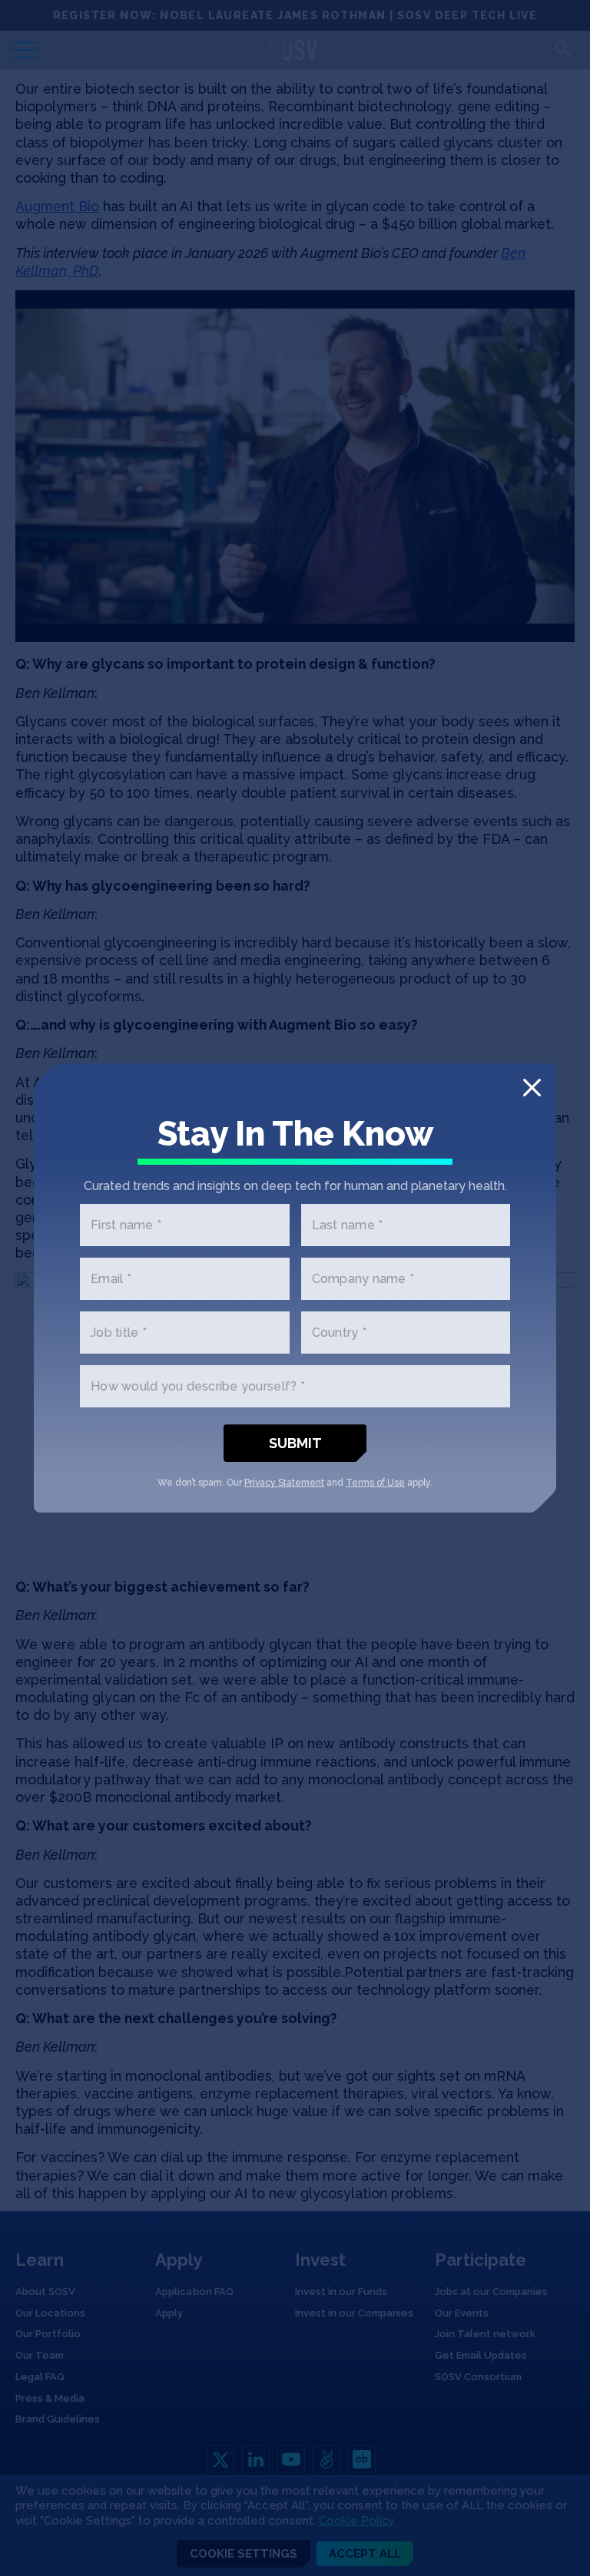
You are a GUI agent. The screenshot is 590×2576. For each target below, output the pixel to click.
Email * (111, 1279)
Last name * (348, 1225)
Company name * (363, 1279)
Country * (339, 1333)
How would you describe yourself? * (198, 1386)
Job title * (119, 1333)
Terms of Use (375, 1483)
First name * (126, 1225)
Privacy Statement (284, 1483)
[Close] (532, 1088)
